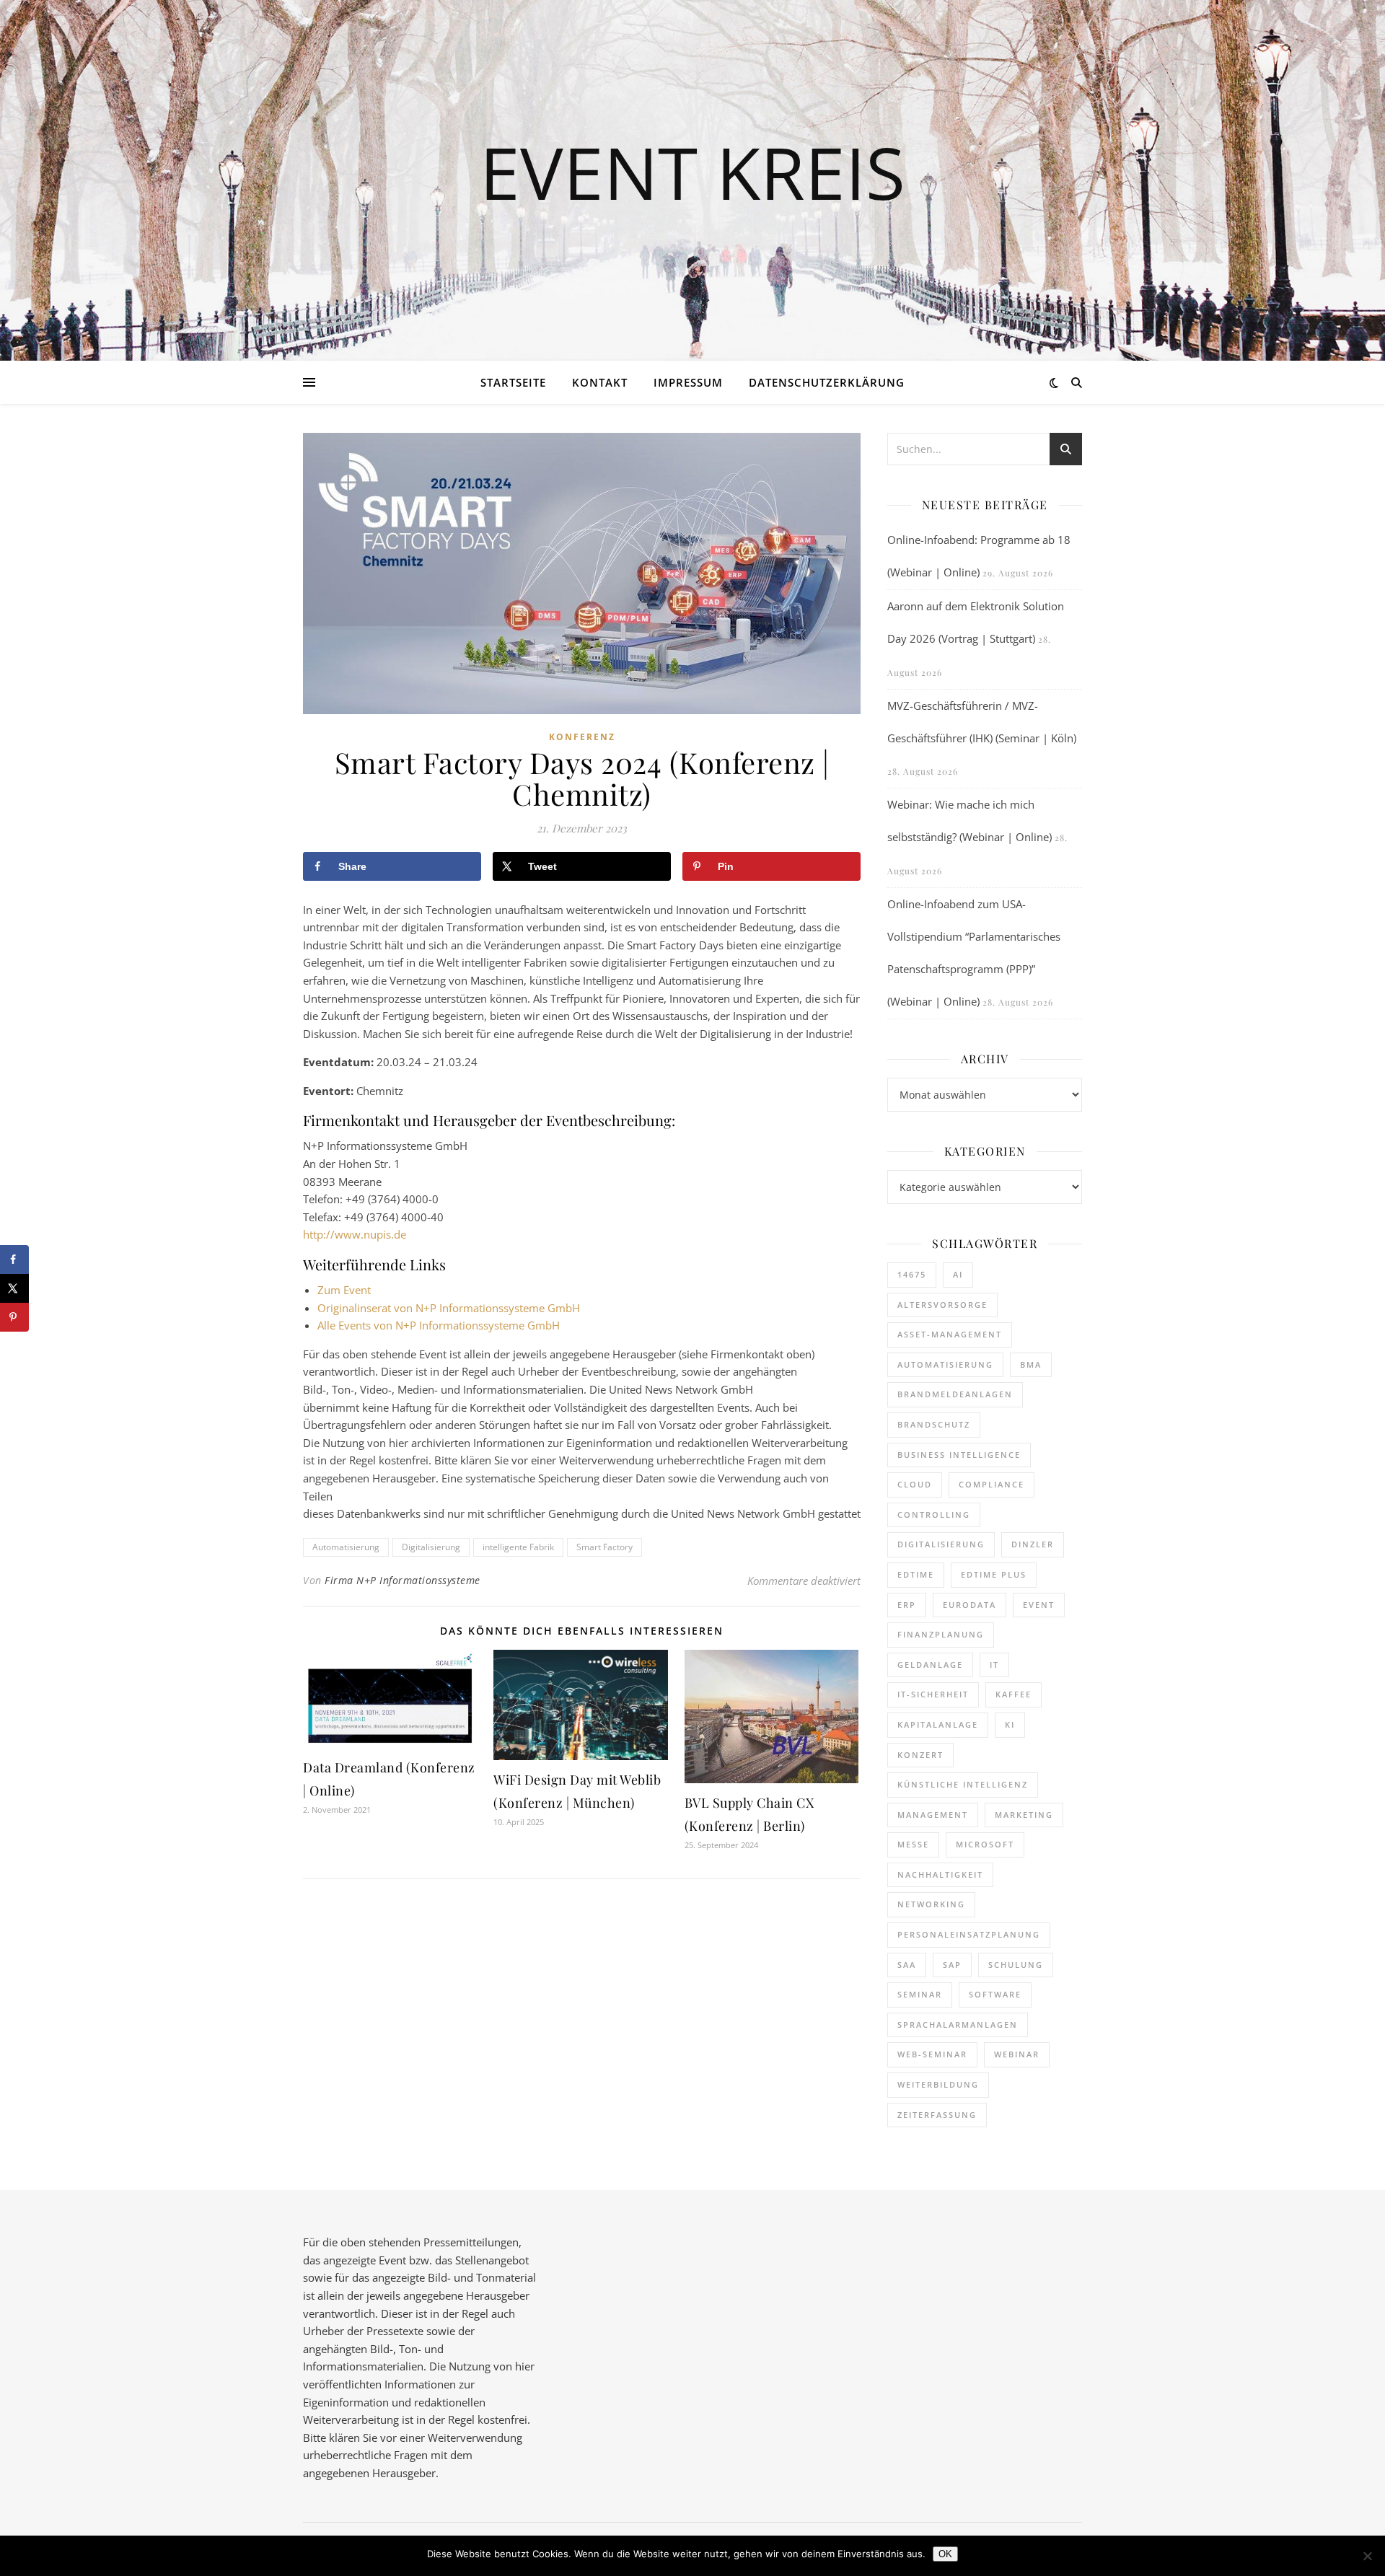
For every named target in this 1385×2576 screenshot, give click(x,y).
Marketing (1024, 1815)
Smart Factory (604, 1547)
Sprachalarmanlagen (958, 2025)
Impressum (688, 382)
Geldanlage (930, 1665)
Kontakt (600, 382)
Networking (931, 1904)
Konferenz (582, 737)
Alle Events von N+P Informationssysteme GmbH (439, 1325)
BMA (1031, 1364)
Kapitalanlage (938, 1724)
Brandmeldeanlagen (955, 1394)
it (994, 1665)
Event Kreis (692, 172)
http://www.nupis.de (355, 1234)
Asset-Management (950, 1334)
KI (1010, 1724)
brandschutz (934, 1424)
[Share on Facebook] (14, 1260)
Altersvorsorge (942, 1305)
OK (945, 2554)
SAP (952, 1965)
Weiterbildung (938, 2084)
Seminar (920, 1994)
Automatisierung (346, 1547)
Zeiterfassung (937, 2115)
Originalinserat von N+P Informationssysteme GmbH (449, 1308)
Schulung (1016, 1965)
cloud (915, 1484)
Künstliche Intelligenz (963, 1784)
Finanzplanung (941, 1634)
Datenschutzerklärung (827, 382)
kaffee (1014, 1694)
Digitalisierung (431, 1547)
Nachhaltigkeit (940, 1874)
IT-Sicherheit (933, 1694)
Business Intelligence (959, 1455)
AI (958, 1274)
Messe (913, 1844)
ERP (907, 1605)
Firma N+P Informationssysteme (403, 1580)
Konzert (920, 1755)
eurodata (969, 1605)
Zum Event (344, 1290)
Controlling (934, 1515)
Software (995, 1994)
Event (1039, 1605)
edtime (916, 1574)
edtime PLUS (994, 1574)
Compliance (992, 1484)
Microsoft (985, 1844)
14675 (912, 1274)
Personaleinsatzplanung (969, 1934)
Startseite (513, 382)
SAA (907, 1965)
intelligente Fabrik (518, 1547)
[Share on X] (14, 1288)
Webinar (1017, 2054)
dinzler (1033, 1544)
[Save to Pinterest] (14, 1317)
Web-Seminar (932, 2054)
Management (933, 1815)
